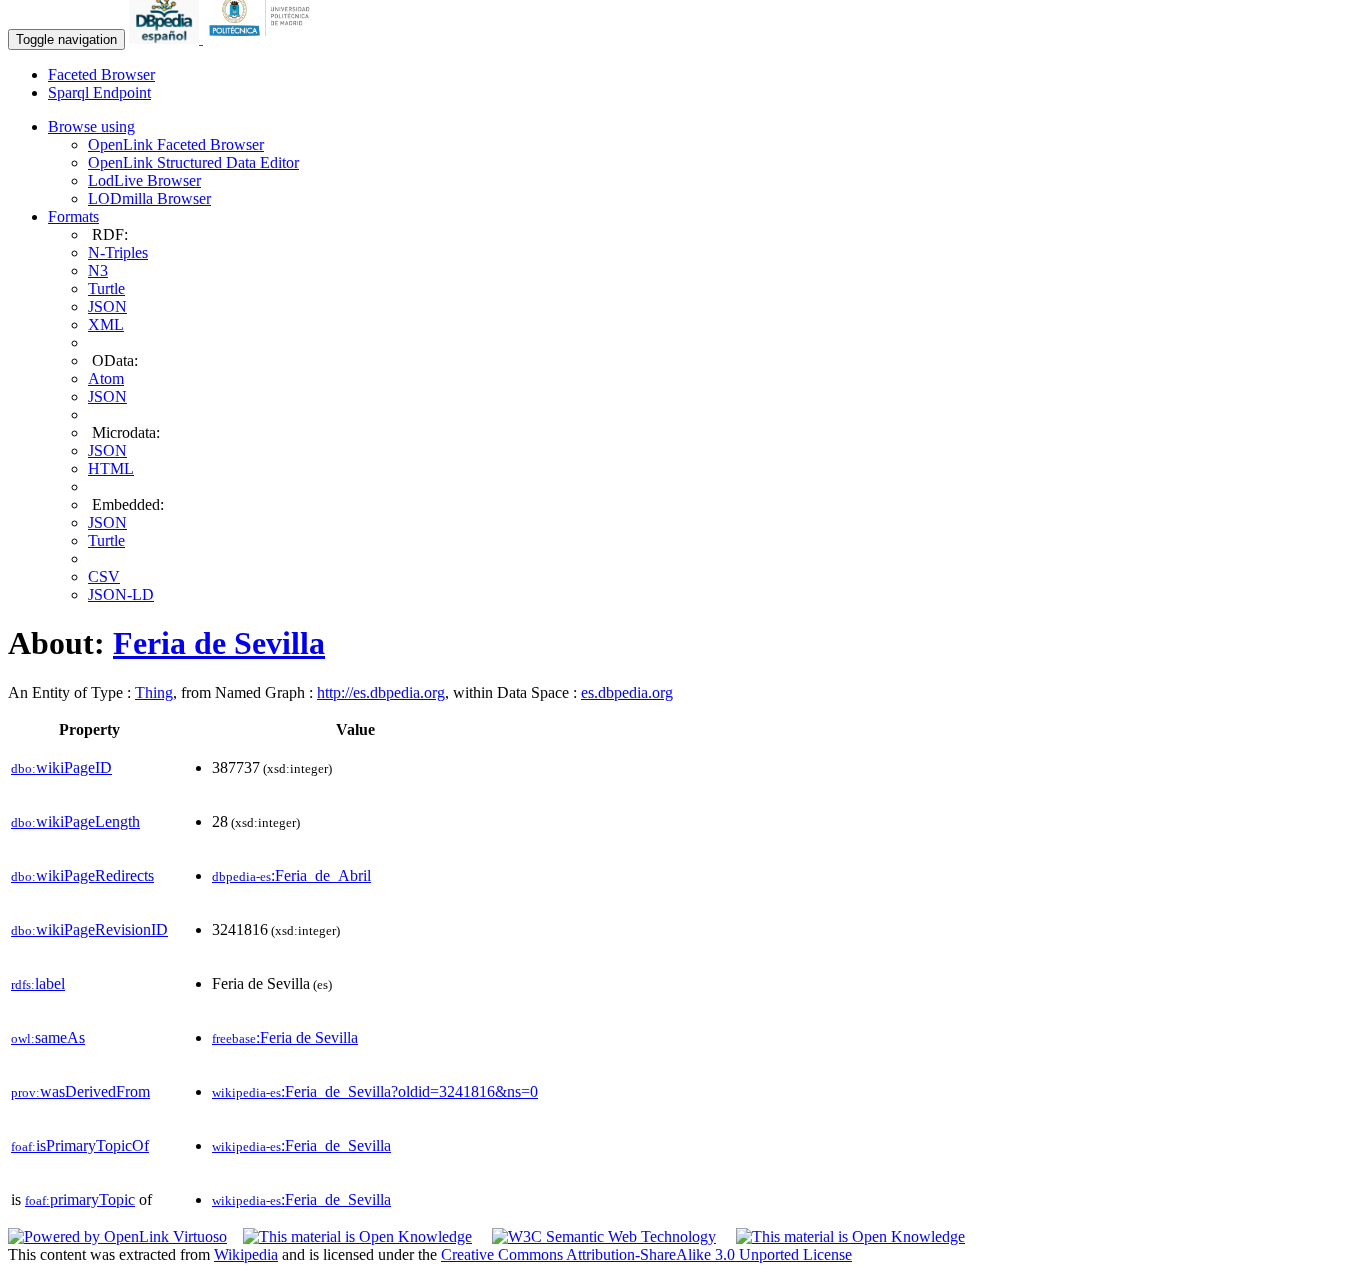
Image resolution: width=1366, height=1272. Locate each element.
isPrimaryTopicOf (80, 1145)
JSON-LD (121, 594)
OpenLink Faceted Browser (176, 144)
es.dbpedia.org (627, 692)
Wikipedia (246, 1254)
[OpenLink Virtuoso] (117, 1236)
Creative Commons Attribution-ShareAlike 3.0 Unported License (646, 1254)
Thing (154, 692)
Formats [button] (73, 216)
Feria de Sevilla (219, 643)
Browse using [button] (91, 126)
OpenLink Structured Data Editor (193, 162)
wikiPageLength (75, 821)
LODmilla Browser (149, 198)
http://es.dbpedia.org (381, 692)
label (38, 983)
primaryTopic (80, 1199)
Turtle (106, 288)
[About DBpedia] (166, 38)
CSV (104, 576)
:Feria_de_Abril (291, 875)
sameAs (48, 1037)
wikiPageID (61, 767)
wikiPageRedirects (82, 875)
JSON (107, 306)
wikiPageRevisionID (89, 929)
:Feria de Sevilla (285, 1037)
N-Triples (118, 252)
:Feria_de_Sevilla (301, 1145)
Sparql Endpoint (99, 92)
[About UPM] (263, 38)
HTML (111, 468)
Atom (106, 378)
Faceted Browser (101, 74)
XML (106, 324)
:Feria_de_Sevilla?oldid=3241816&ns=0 (375, 1091)
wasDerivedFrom (80, 1091)
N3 (98, 270)
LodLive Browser (144, 180)
